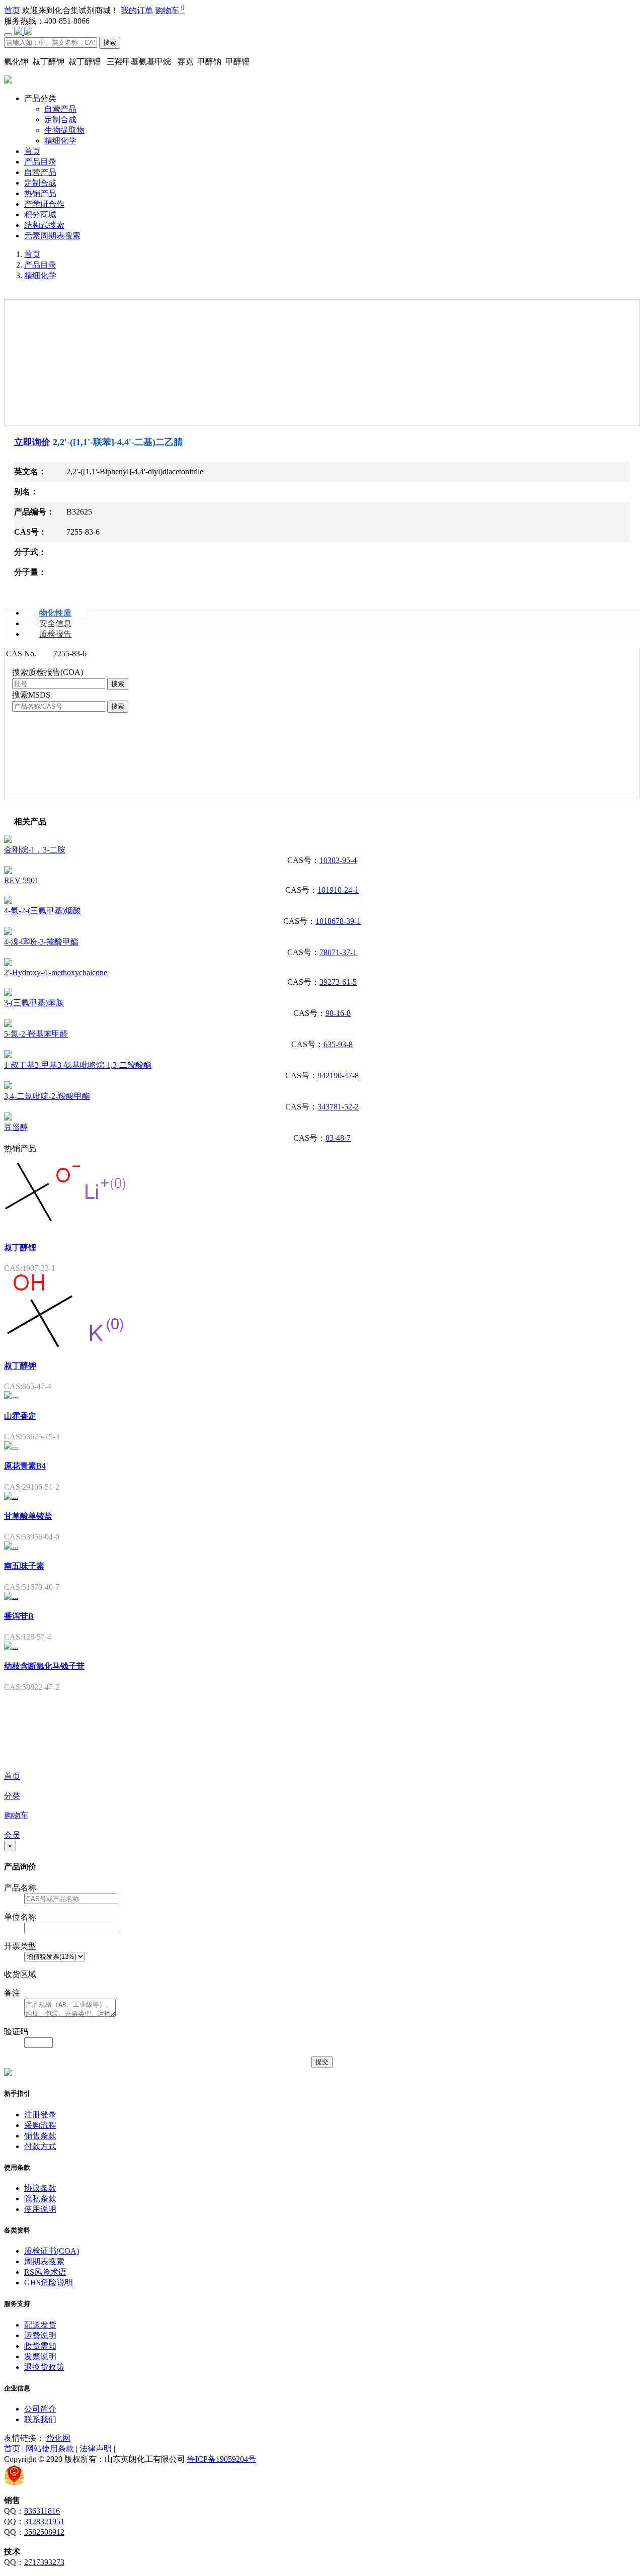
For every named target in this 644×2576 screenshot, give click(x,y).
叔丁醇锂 (20, 1248)
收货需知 (40, 2346)
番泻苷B (19, 1616)
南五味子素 (24, 1566)
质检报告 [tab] (55, 634)
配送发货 (40, 2325)
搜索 (110, 42)
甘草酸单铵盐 (28, 1516)
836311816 (42, 2511)
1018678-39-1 (338, 921)
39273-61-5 (338, 982)
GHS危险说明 (49, 2283)
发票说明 (40, 2356)
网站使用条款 (50, 2449)
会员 (12, 1835)
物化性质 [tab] (55, 613)
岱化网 (58, 2438)
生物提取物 (64, 130)
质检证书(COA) (52, 2251)
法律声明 (96, 2449)
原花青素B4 (25, 1466)
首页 (12, 10)
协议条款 (40, 2188)
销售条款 (40, 2136)
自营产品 (60, 109)
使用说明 (40, 2209)
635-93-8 (338, 1044)
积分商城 (40, 214)
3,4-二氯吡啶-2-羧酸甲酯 (47, 1096)
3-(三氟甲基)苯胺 (34, 1003)
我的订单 (137, 10)
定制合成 (60, 119)
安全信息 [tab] (55, 623)
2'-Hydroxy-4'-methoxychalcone (56, 972)
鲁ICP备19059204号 (222, 2459)
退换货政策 (44, 2367)
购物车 (170, 10)
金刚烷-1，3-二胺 (35, 850)
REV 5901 (21, 880)
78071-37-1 (338, 952)
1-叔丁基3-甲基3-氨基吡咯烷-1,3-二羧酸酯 (78, 1065)
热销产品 (40, 193)
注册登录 (40, 2115)
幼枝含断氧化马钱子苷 (44, 1666)
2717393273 (44, 2562)
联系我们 (40, 2419)
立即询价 (32, 442)
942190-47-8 (338, 1076)
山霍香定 (20, 1416)
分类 (12, 1796)
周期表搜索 (44, 2261)
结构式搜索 (44, 225)
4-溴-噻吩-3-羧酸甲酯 (41, 942)
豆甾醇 (16, 1127)
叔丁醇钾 (20, 1366)
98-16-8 (338, 1013)
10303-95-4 (338, 860)
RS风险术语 (45, 2272)
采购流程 (40, 2125)
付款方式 (40, 2146)
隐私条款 (40, 2199)
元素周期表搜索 (52, 236)
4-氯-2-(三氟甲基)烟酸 (43, 911)
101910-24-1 (338, 890)
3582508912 (44, 2532)
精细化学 (60, 141)
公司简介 (40, 2409)
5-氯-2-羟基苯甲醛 (36, 1034)
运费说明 (40, 2335)
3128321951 (44, 2521)
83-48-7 (338, 1138)
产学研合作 (44, 204)
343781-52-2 (338, 1107)
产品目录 (40, 162)
